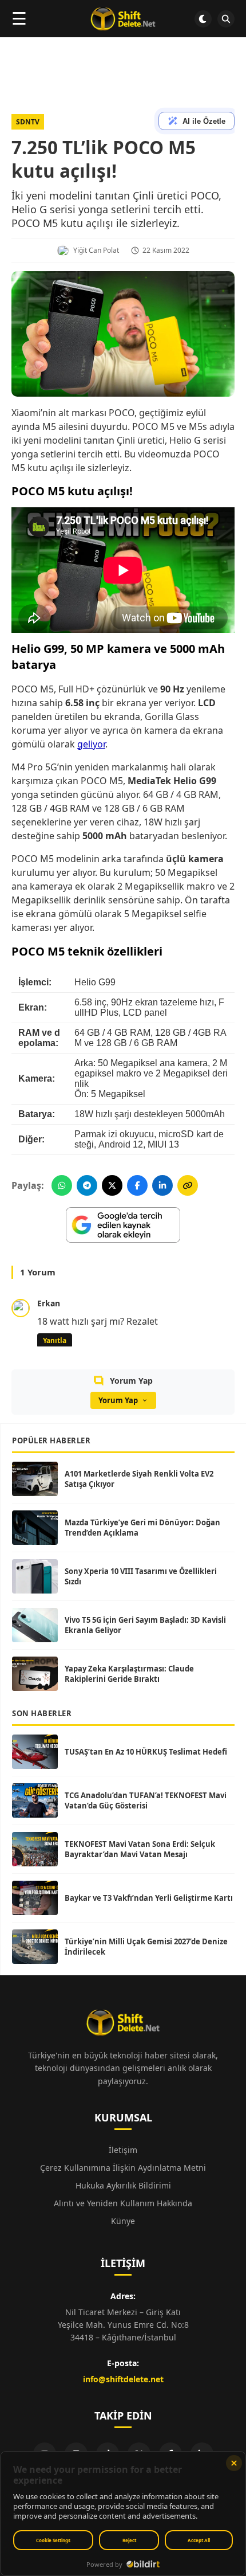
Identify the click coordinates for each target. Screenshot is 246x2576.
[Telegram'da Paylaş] (87, 1185)
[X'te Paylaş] (112, 1185)
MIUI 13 (163, 1144)
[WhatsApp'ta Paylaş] (62, 1185)
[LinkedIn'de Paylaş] (162, 1185)
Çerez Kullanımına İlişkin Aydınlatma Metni (123, 2168)
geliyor (91, 744)
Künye (123, 2221)
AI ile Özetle (204, 121)
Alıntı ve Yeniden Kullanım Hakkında (123, 2203)
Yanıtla (55, 1340)
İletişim (123, 2150)
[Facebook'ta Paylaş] (137, 1185)
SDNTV (28, 122)
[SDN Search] (226, 19)
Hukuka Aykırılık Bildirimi (123, 2185)
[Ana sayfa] (123, 19)
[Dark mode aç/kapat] (203, 19)
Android (114, 1144)
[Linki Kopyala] (188, 1185)
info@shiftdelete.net (123, 2379)
